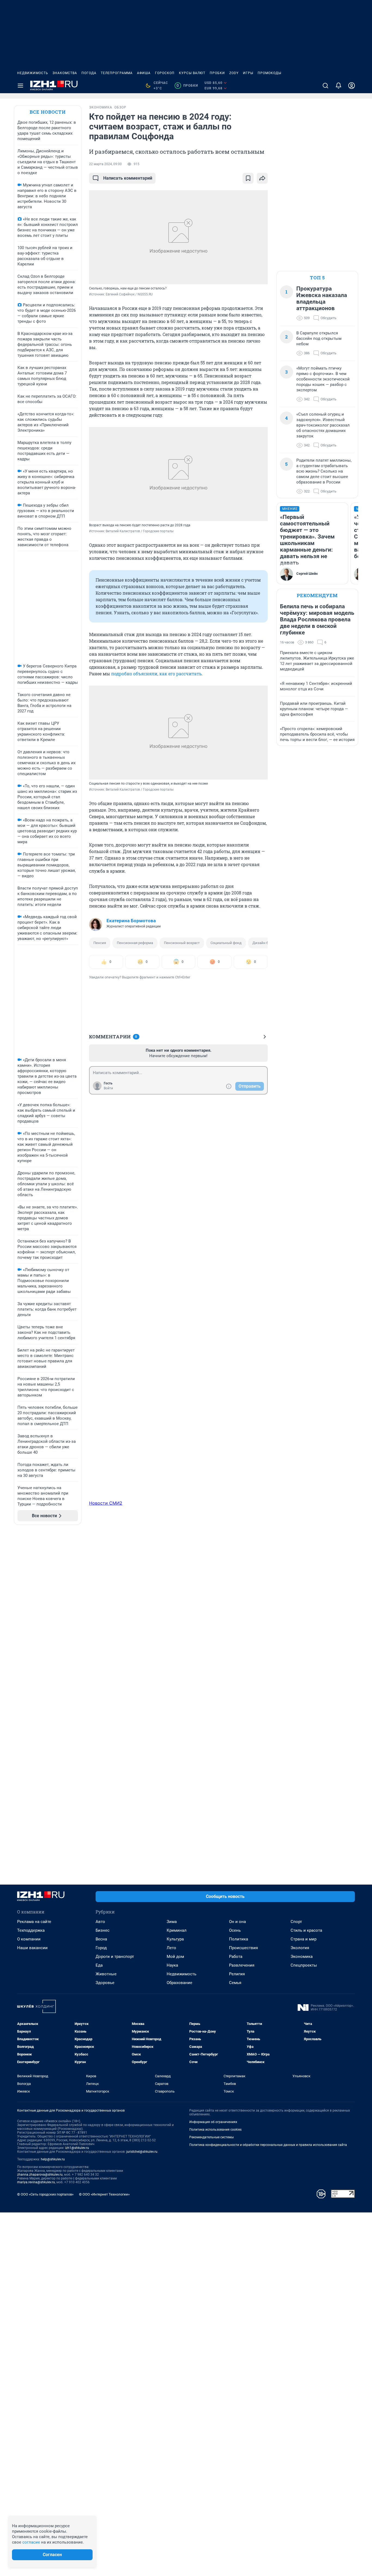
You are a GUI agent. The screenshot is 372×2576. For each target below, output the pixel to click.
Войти (108, 1088)
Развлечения (242, 1965)
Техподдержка (31, 1930)
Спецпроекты (304, 1965)
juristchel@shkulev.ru (142, 2152)
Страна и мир (304, 1939)
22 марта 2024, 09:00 (105, 164)
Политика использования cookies (215, 2130)
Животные (106, 1974)
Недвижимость (33, 73)
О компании (29, 1939)
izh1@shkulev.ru (77, 2148)
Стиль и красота (306, 1930)
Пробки (217, 73)
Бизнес (103, 1930)
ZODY (234, 73)
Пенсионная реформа (135, 943)
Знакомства (65, 73)
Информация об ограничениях (213, 2122)
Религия (237, 1974)
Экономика (302, 1957)
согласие (31, 2542)
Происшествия (243, 1948)
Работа (236, 1957)
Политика (239, 1939)
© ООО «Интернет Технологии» (104, 2194)
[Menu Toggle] (20, 86)
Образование (179, 1983)
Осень (235, 1930)
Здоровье (105, 1983)
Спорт (296, 1922)
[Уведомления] (339, 86)
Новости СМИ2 (106, 1503)
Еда (99, 1965)
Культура (175, 1939)
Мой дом (175, 1957)
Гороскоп (165, 73)
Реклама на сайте (34, 1922)
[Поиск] (325, 86)
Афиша (144, 73)
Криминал (177, 1930)
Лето (171, 1948)
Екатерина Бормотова (131, 921)
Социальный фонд (226, 943)
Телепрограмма (117, 73)
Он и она (237, 1922)
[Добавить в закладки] (248, 178)
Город (101, 1948)
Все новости (48, 112)
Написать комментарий (128, 178)
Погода (89, 73)
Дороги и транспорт (115, 1957)
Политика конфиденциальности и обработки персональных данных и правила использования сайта (268, 2145)
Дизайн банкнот (266, 943)
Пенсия (100, 943)
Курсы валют (192, 73)
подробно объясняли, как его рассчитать (156, 674)
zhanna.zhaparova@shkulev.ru (40, 2175)
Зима (172, 1922)
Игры (248, 73)
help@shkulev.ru (53, 2159)
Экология (300, 1948)
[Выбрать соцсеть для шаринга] (262, 178)
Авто (100, 1922)
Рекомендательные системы (211, 2137)
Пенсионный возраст (182, 943)
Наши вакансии (32, 1948)
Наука (172, 1965)
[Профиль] (352, 86)
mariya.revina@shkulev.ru (36, 2182)
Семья (235, 1983)
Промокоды (269, 73)
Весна (101, 1939)
